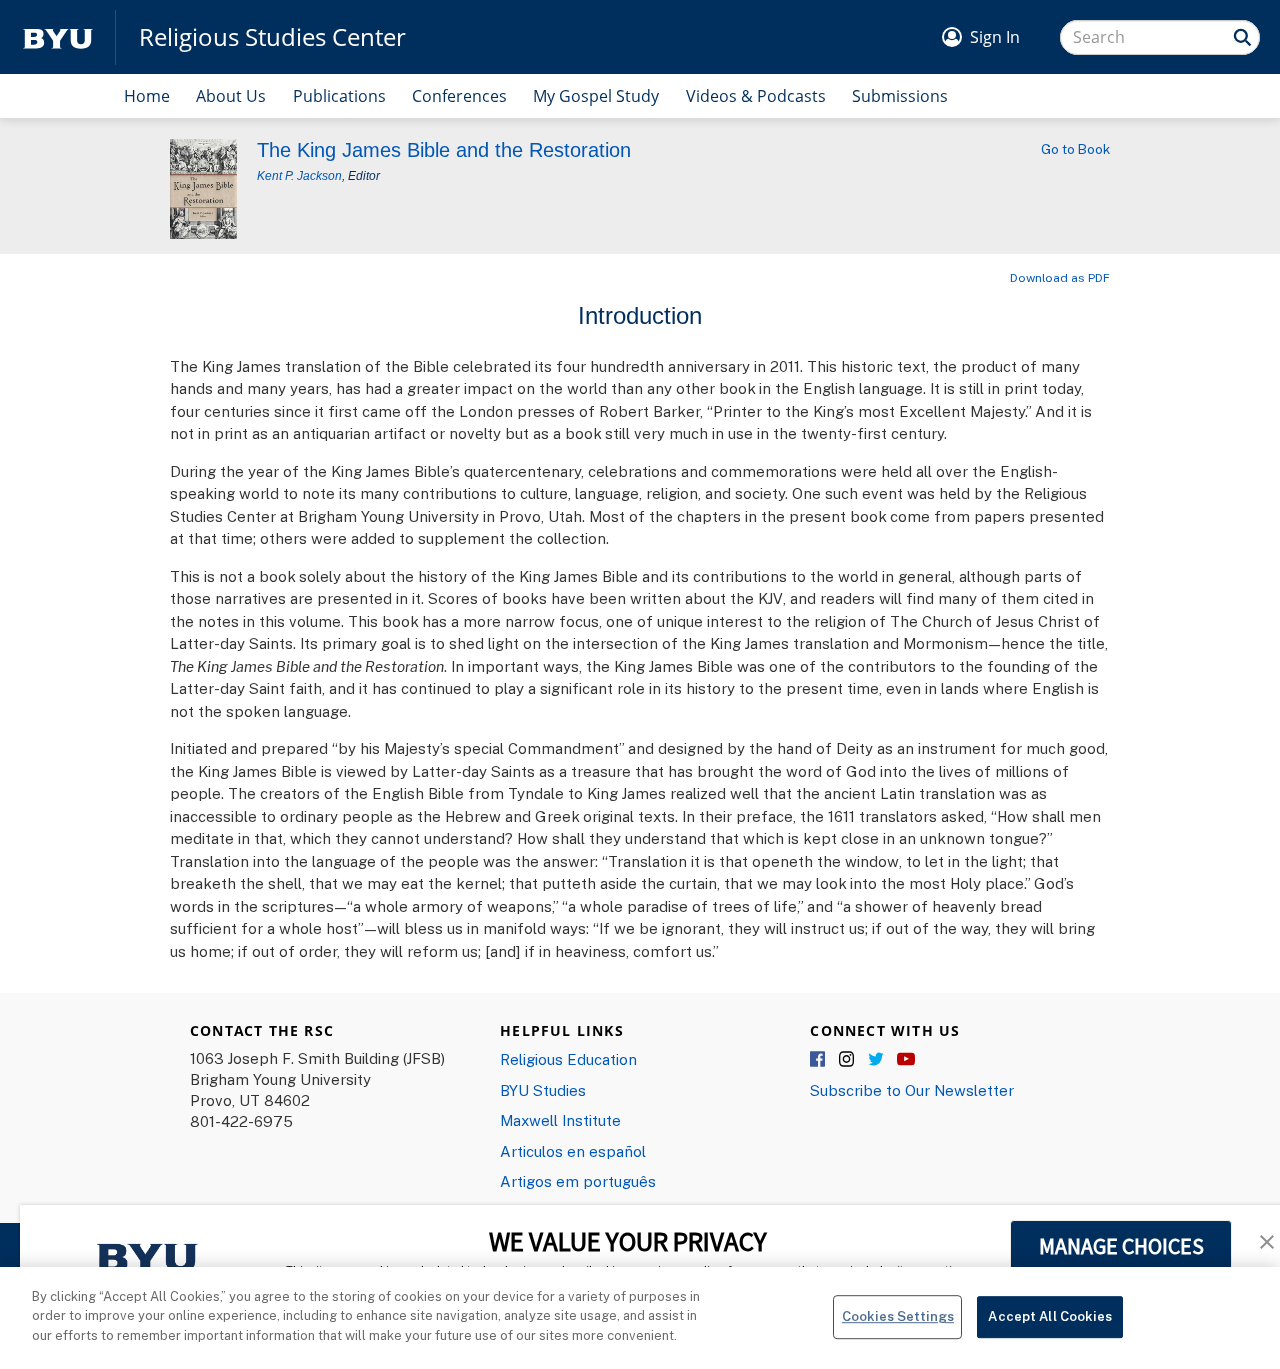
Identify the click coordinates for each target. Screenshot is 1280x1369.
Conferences (459, 96)
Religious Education (568, 1059)
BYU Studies (543, 1090)
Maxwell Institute (560, 1120)
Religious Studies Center (272, 37)
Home (147, 96)
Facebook (819, 1060)
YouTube (906, 1060)
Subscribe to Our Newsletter (912, 1090)
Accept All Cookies (1049, 1316)
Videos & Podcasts (756, 96)
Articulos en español (573, 1151)
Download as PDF (1060, 277)
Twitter (877, 1060)
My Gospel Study (596, 96)
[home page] (58, 37)
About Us (231, 96)
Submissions (900, 96)
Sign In (995, 37)
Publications (339, 96)
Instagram (848, 1060)
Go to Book (1075, 149)
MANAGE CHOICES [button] (1121, 1246)
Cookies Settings (898, 1316)
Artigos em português (578, 1181)
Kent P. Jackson (299, 176)
